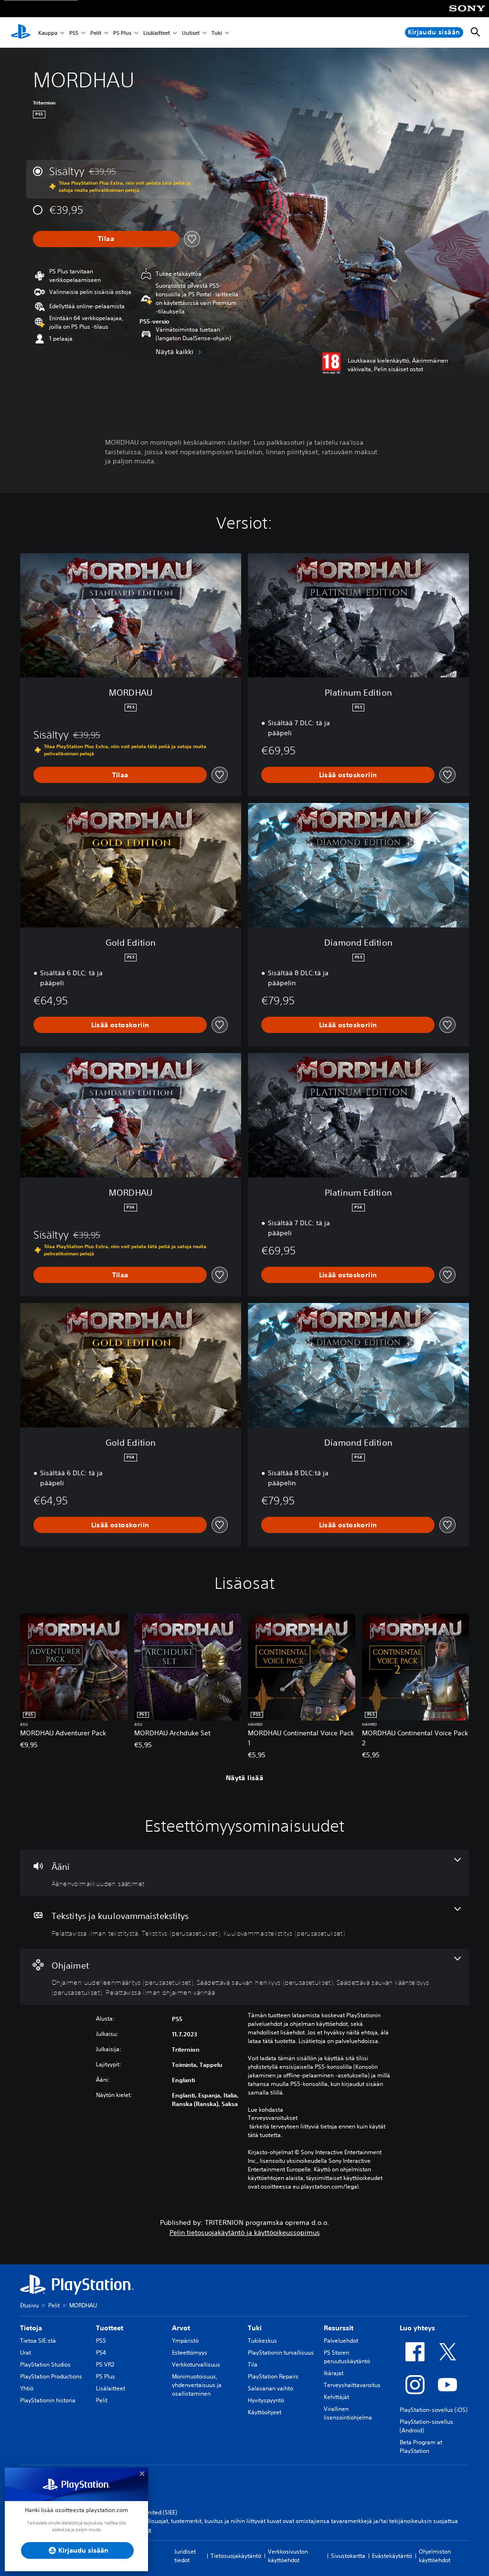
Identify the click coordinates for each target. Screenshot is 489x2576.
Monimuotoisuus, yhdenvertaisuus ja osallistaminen (197, 2385)
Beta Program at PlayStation (421, 2446)
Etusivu (29, 2305)
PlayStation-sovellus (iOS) (434, 2410)
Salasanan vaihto (271, 2388)
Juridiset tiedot (185, 2556)
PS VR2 (105, 2364)
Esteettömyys (190, 2352)
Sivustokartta (348, 2556)
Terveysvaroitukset (273, 2118)
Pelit (96, 33)
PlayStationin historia (48, 2400)
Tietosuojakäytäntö (236, 2556)
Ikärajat (334, 2373)
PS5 (74, 33)
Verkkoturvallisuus (196, 2364)
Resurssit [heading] (339, 2328)
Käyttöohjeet (265, 2412)
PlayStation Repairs (273, 2376)
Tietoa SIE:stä (38, 2341)
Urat (26, 2352)
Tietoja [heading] (31, 2328)
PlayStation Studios (45, 2364)
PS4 (101, 2352)
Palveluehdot (341, 2341)
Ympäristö (185, 2341)
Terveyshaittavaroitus (352, 2385)
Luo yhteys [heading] (417, 2328)
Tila (253, 2364)
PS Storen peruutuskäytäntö (347, 2357)
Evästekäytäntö (392, 2556)
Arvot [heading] (181, 2328)
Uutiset (191, 33)
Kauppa (48, 33)
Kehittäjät (336, 2397)
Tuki (217, 33)
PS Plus (122, 33)
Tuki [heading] (255, 2328)
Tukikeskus (262, 2341)
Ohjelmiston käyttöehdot (435, 2556)
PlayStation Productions (51, 2376)
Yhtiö (27, 2388)
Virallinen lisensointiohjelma (348, 2413)
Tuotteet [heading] (110, 2328)
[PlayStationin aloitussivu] (21, 32)
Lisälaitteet (157, 33)
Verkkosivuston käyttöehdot (288, 2556)
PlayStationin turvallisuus (281, 2352)
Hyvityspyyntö (266, 2400)
